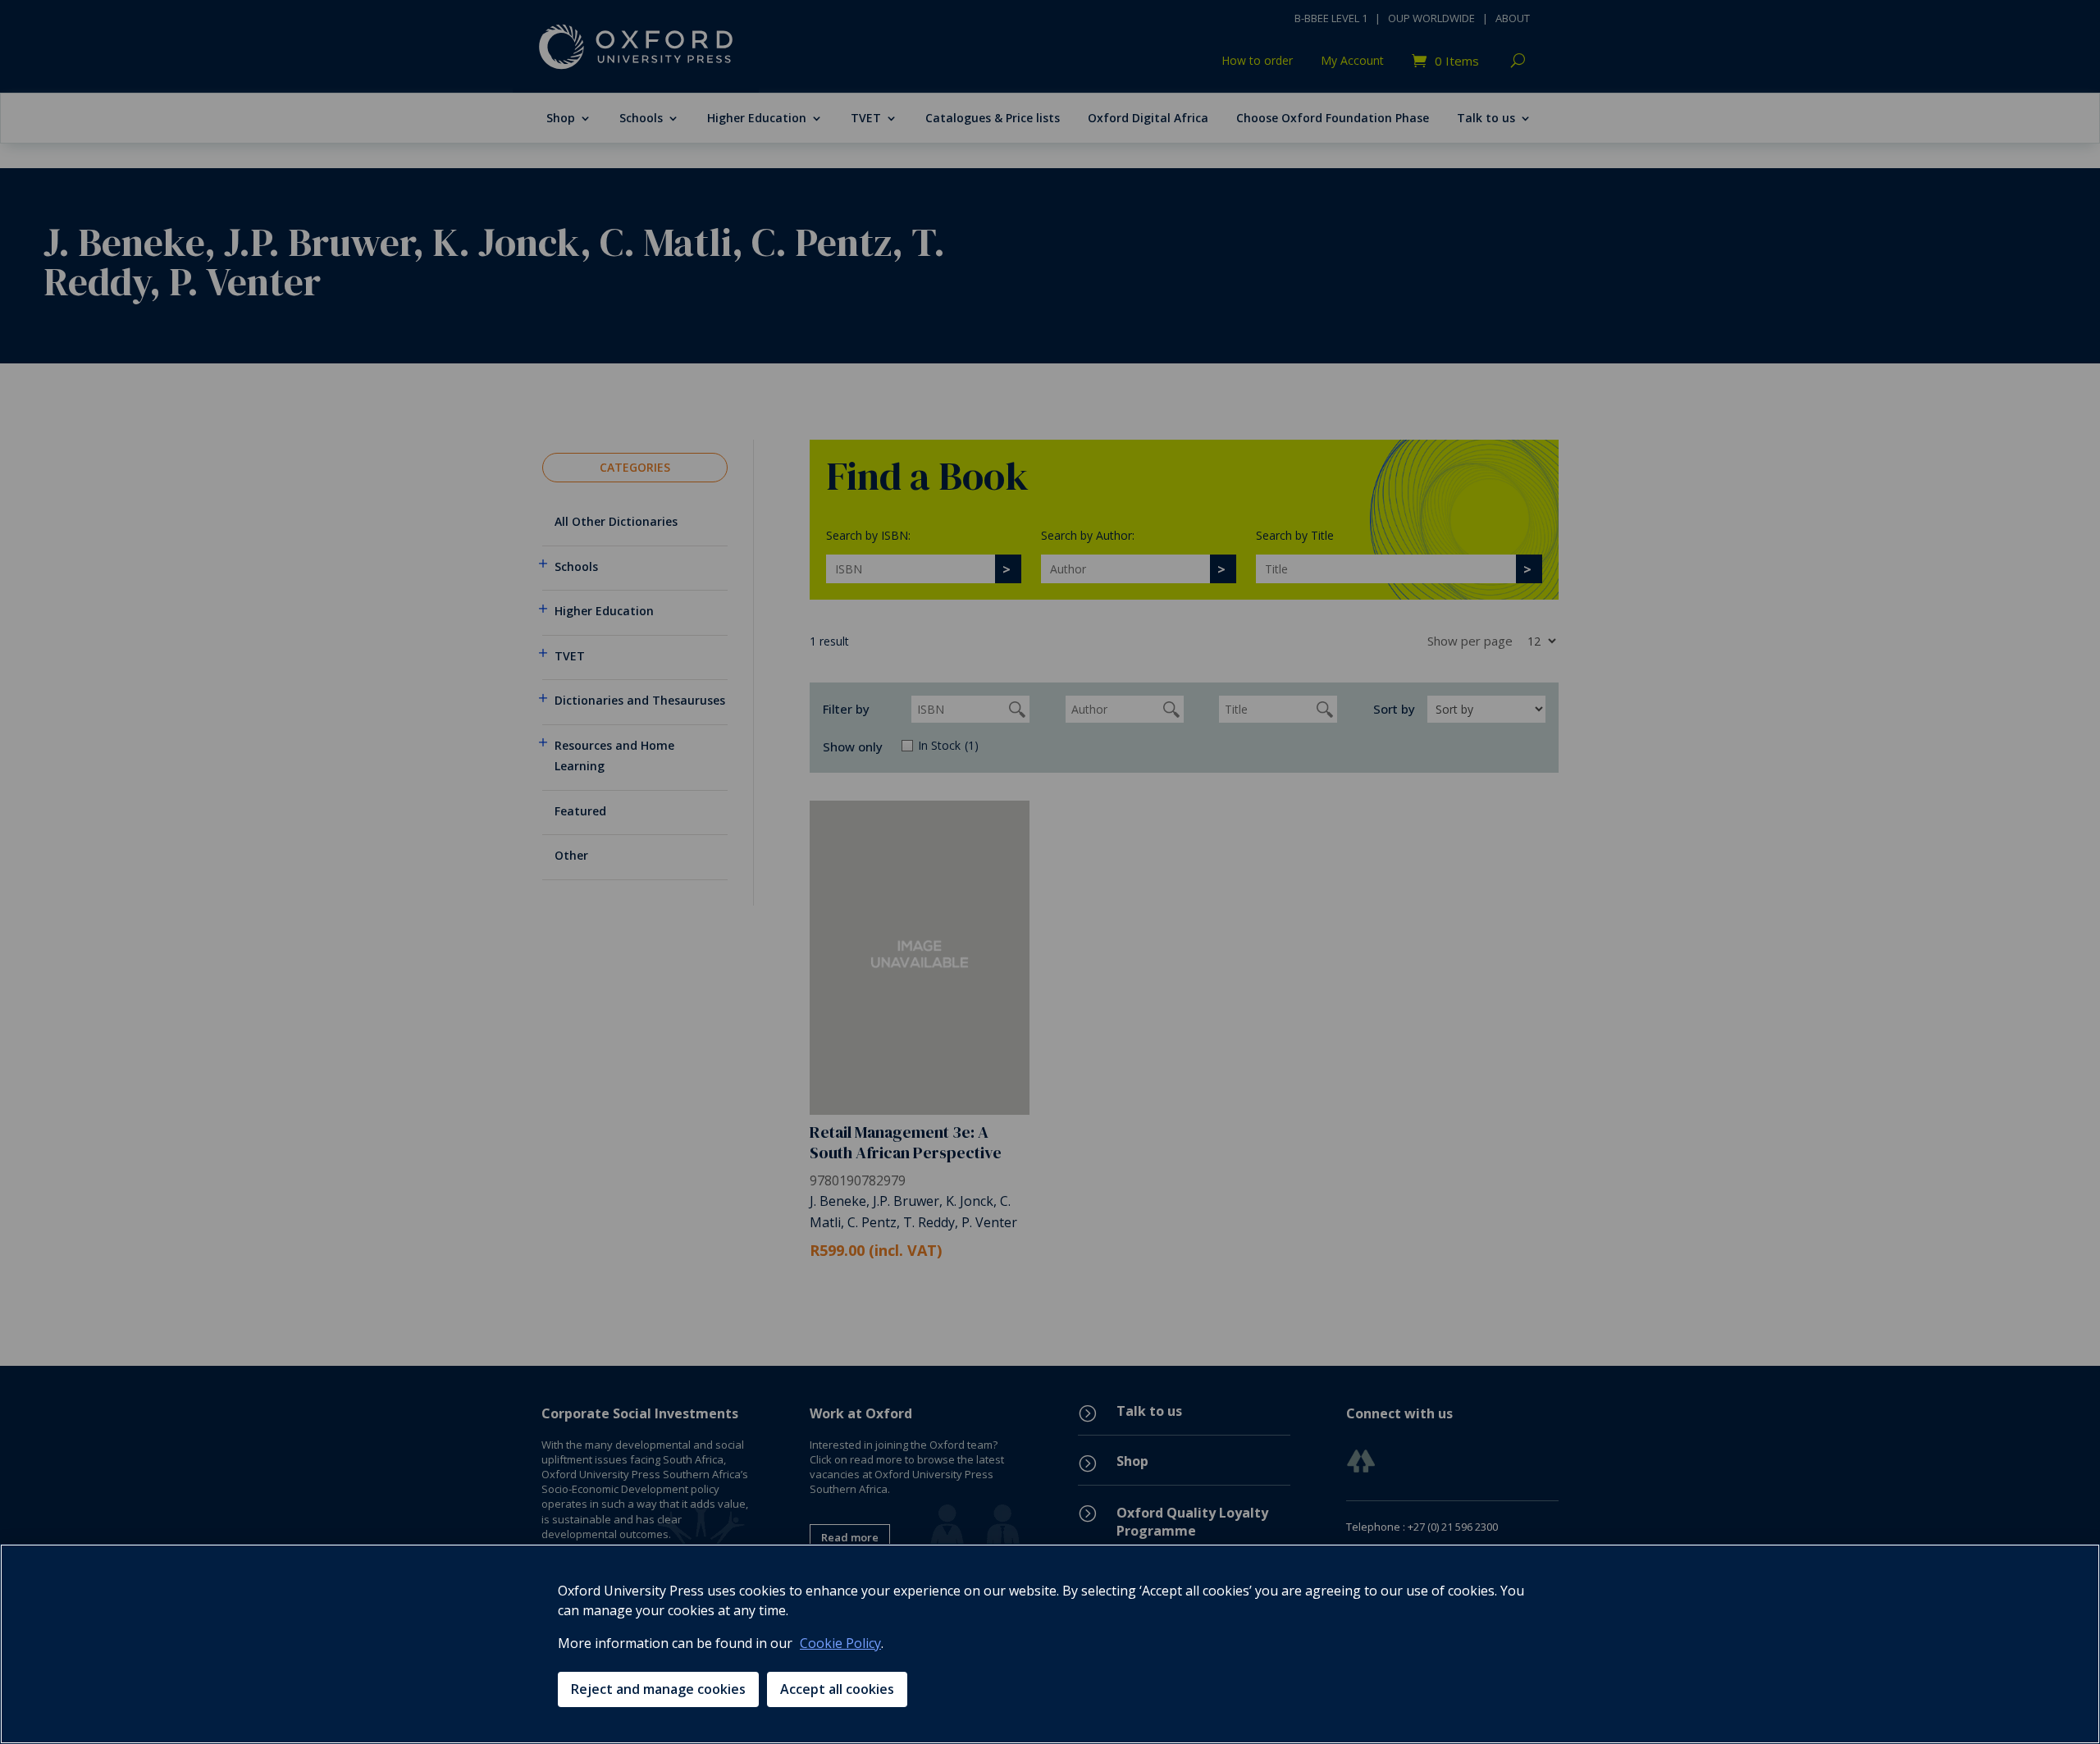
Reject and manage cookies (658, 1689)
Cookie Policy (840, 1643)
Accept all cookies (837, 1689)
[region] (1050, 1644)
